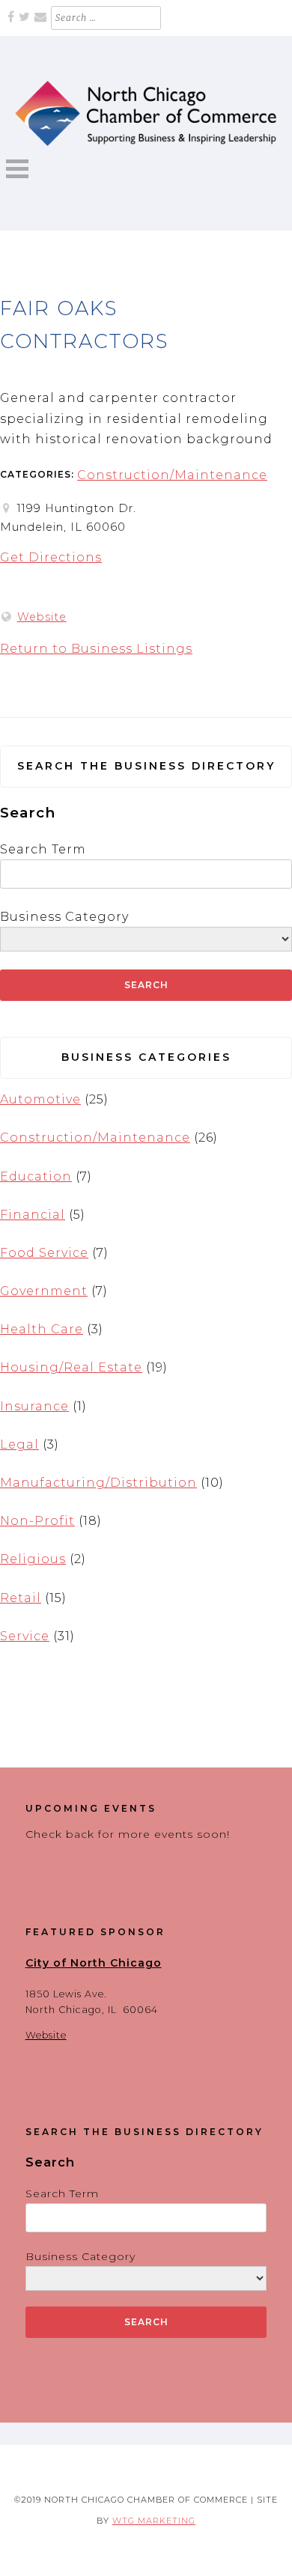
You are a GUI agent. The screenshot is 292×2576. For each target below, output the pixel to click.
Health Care (42, 1329)
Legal (19, 1444)
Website (42, 617)
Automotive (40, 1099)
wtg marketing (154, 2521)
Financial (33, 1215)
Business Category (64, 917)
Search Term (43, 849)
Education (36, 1176)
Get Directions (51, 557)
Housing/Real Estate (71, 1367)
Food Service (44, 1253)
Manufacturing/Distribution (98, 1483)
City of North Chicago (94, 1963)
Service (25, 1636)
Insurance (34, 1406)
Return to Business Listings (96, 649)
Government (44, 1291)
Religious (33, 1559)
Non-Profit (37, 1521)
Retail (21, 1598)
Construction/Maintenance (172, 475)
